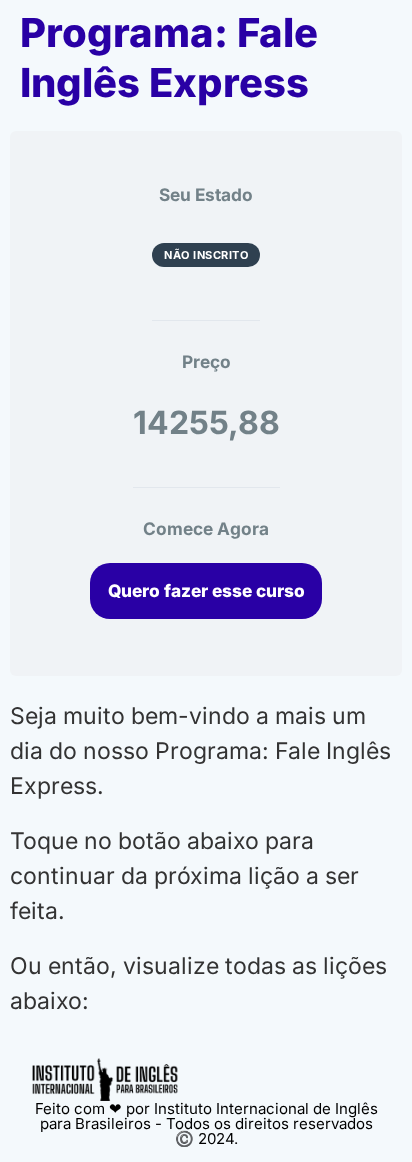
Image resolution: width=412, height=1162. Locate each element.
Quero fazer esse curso (206, 590)
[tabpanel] (206, 859)
